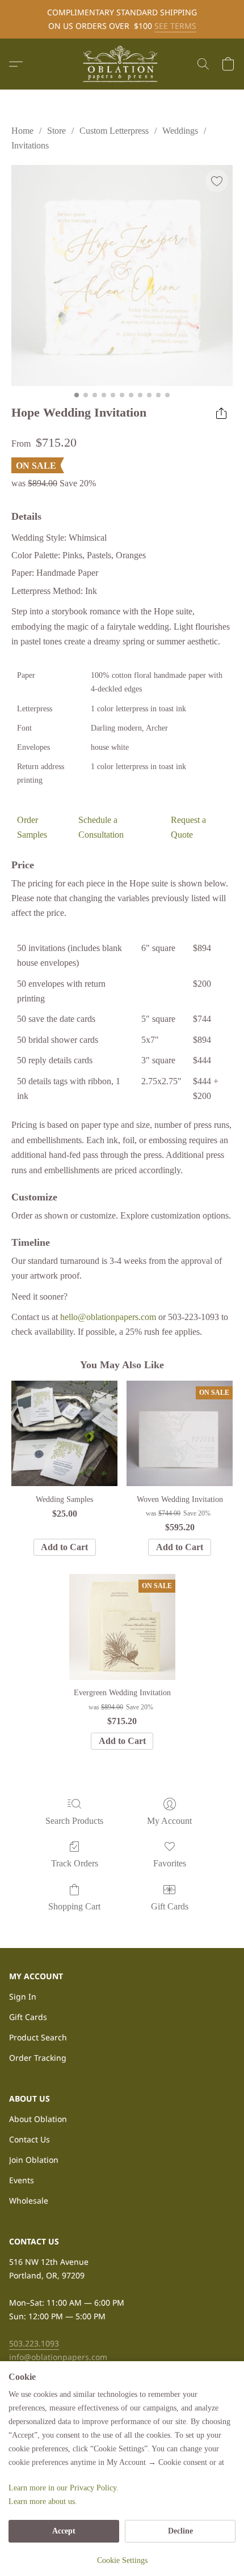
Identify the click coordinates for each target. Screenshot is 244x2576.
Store (56, 131)
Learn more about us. (43, 2501)
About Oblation (38, 2119)
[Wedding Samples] (64, 1434)
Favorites (170, 1863)
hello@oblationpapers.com (108, 1317)
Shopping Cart (74, 1906)
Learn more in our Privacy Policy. (64, 2488)
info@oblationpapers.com (58, 2357)
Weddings (180, 131)
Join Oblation (34, 2160)
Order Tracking (38, 2058)
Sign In (23, 1996)
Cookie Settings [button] (122, 2560)
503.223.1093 (34, 2343)
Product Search (38, 2037)
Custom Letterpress (114, 131)
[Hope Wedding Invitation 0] (122, 275)
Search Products (74, 1821)
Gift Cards (170, 1906)
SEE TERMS (175, 26)
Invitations (30, 145)
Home (22, 131)
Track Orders (75, 1863)
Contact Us (30, 2139)
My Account (169, 1821)
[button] (122, 64)
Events (22, 2180)
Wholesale (29, 2201)
